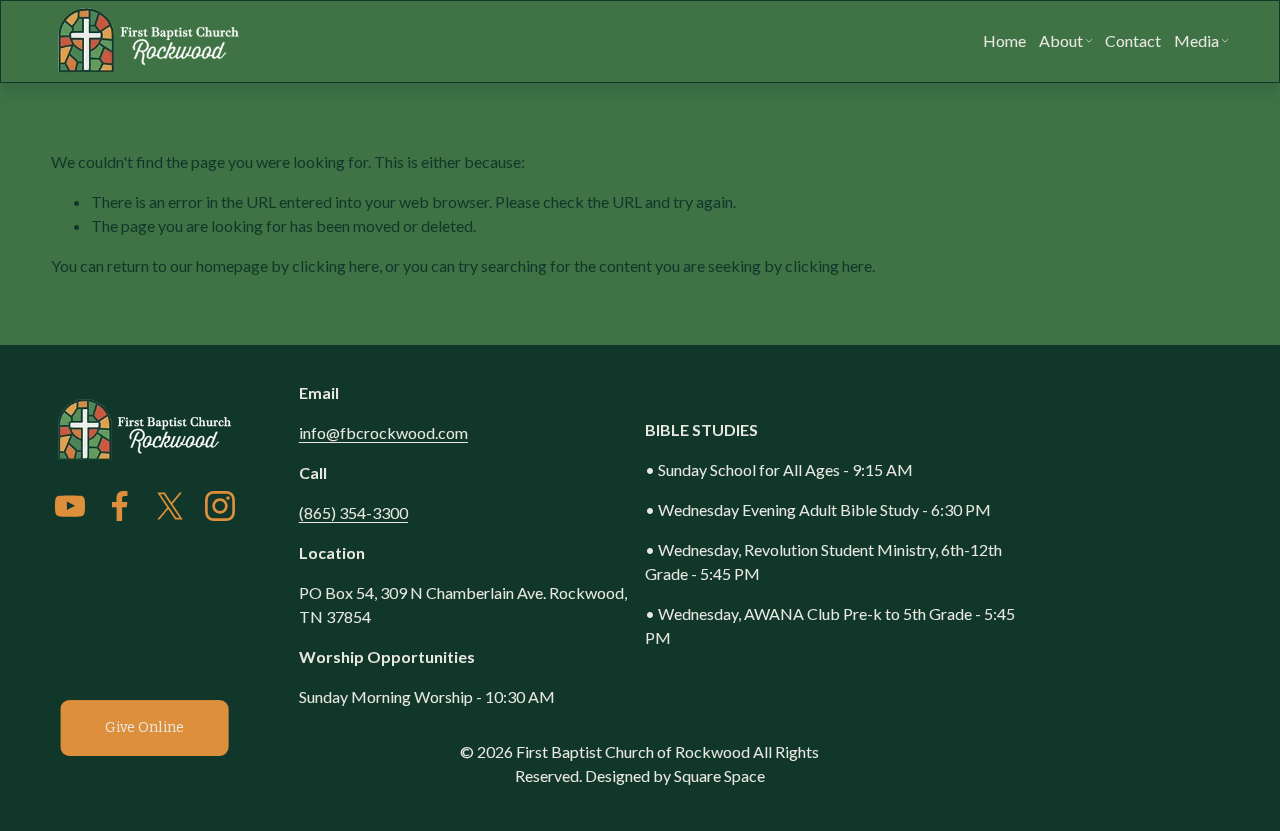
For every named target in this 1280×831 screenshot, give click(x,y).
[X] (170, 506)
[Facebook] (120, 506)
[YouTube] (70, 506)
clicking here (335, 265)
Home (1004, 40)
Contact (1133, 40)
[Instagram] (220, 506)
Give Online (144, 727)
